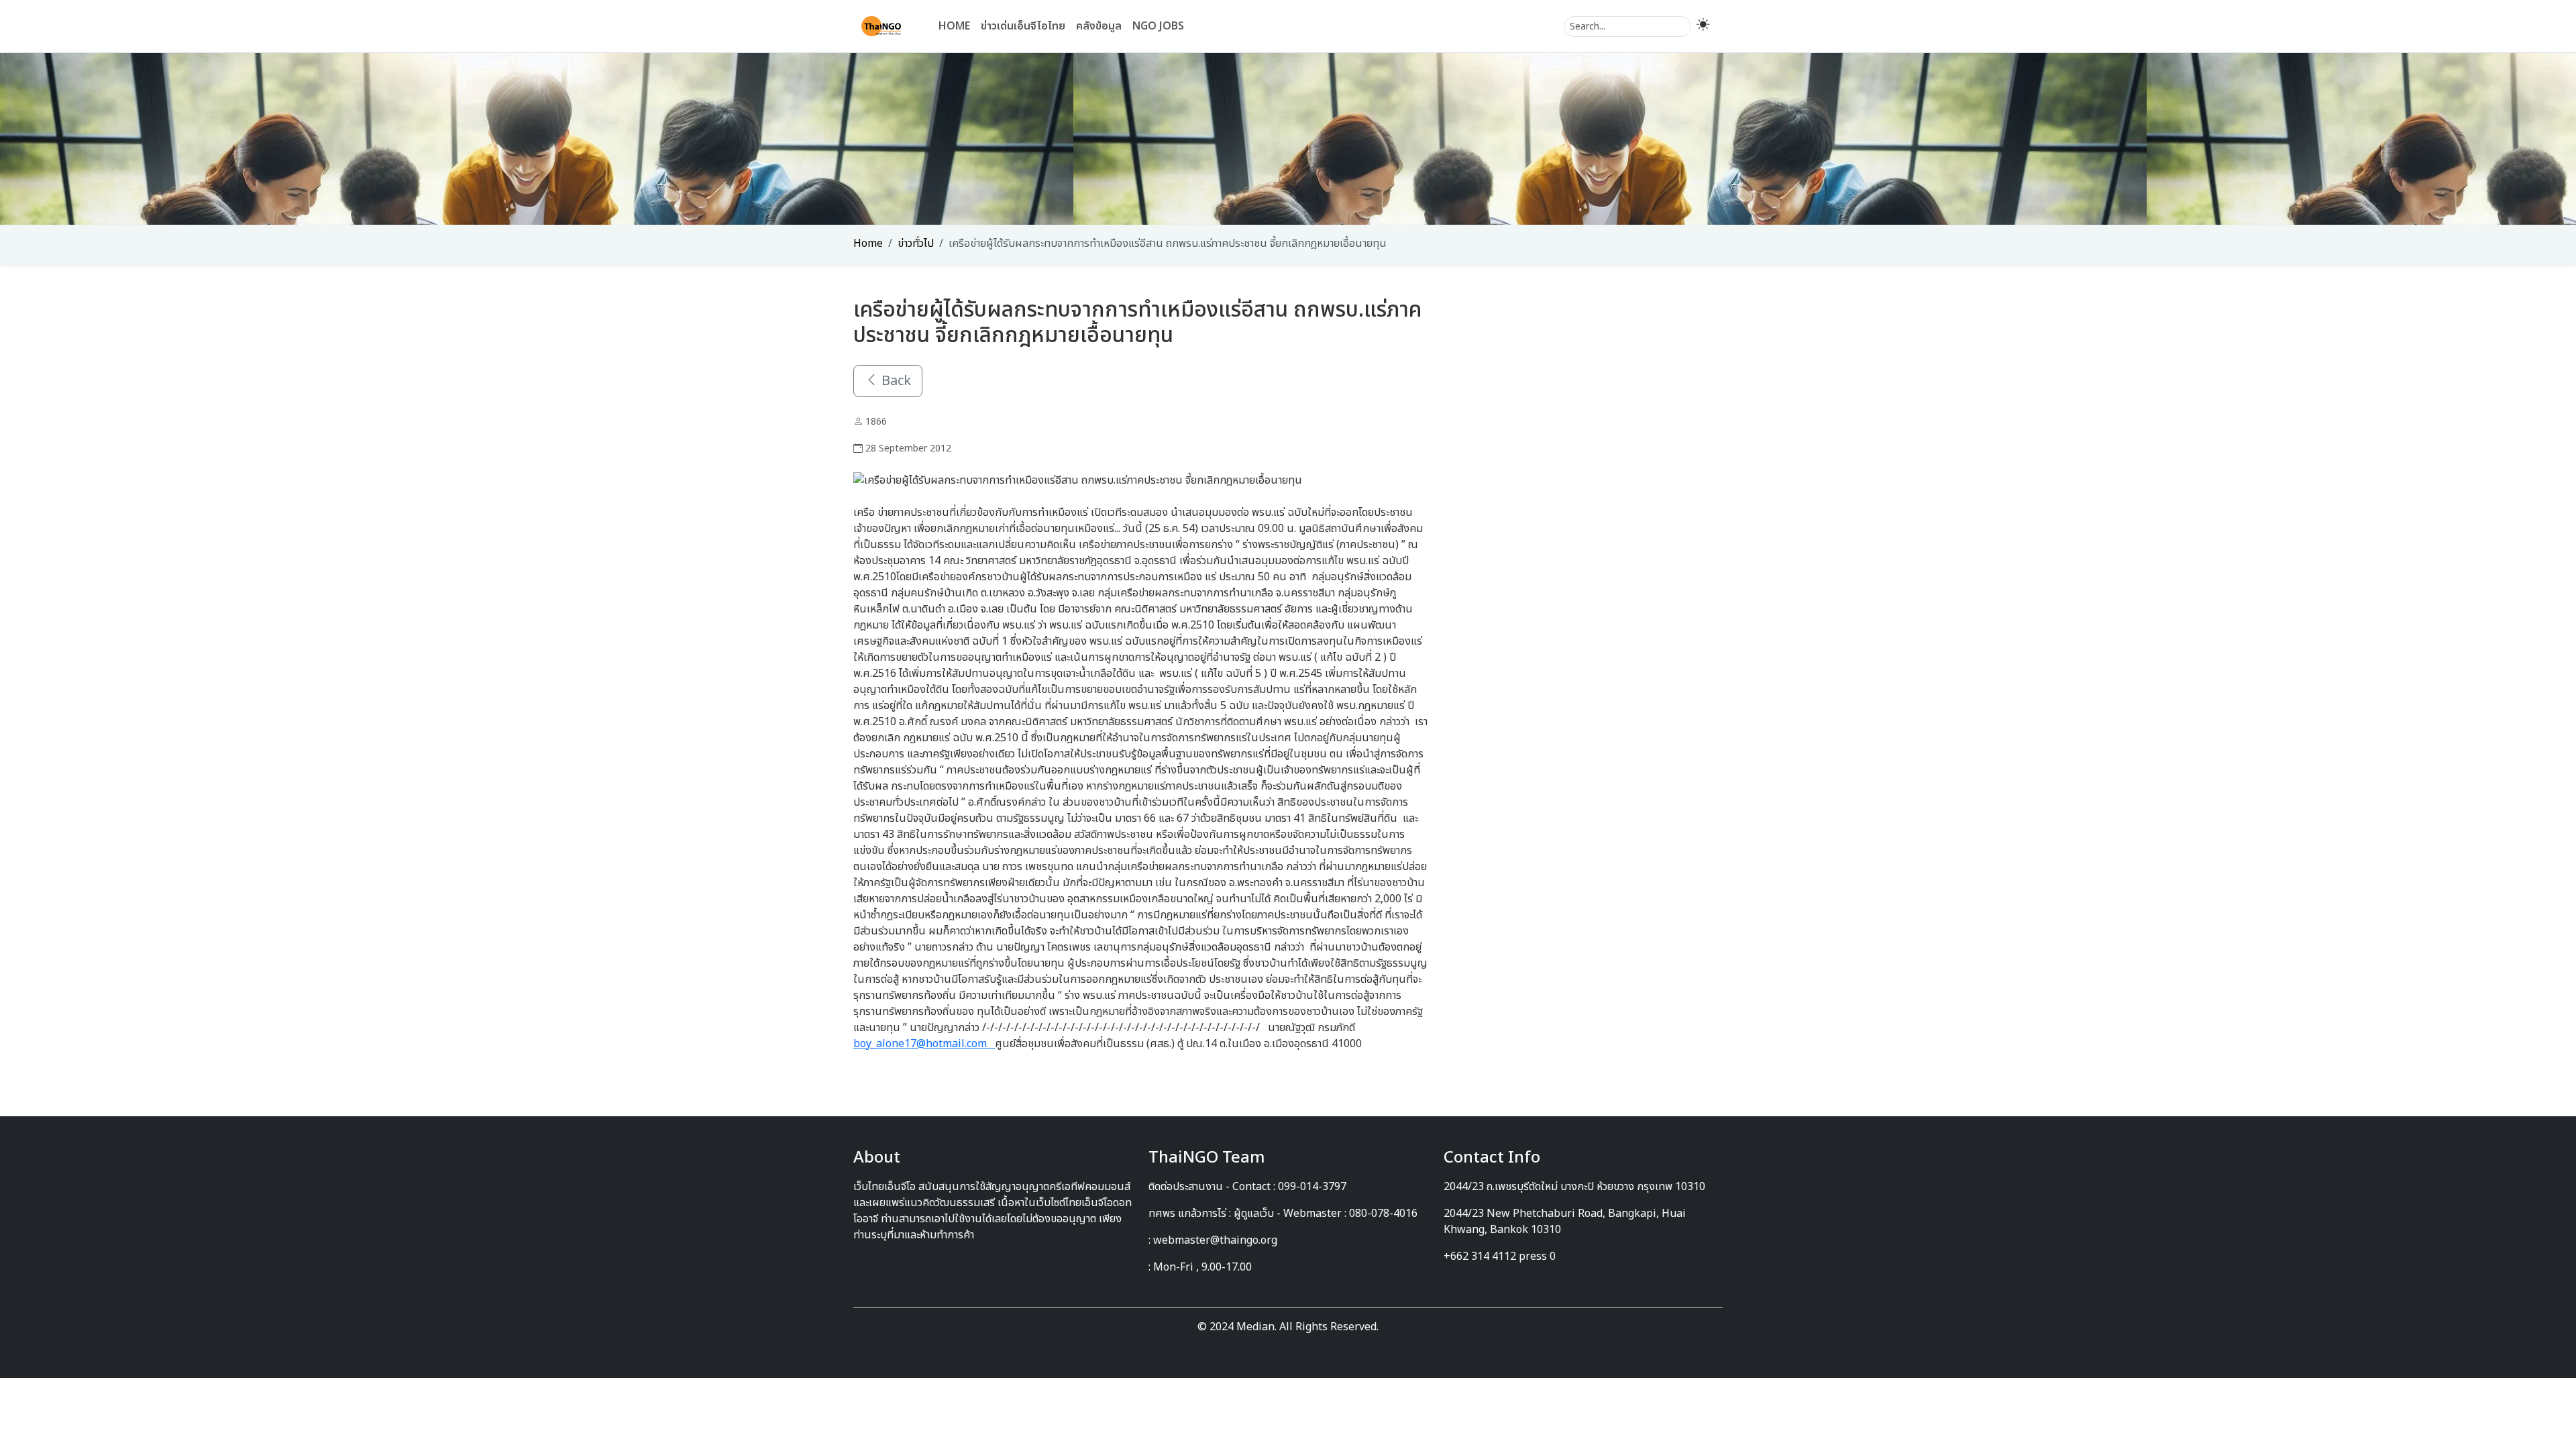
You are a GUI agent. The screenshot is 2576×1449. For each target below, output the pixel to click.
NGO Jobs (1158, 26)
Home (954, 26)
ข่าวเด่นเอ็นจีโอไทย (1023, 26)
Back (895, 381)
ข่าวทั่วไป (916, 244)
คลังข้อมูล (1099, 26)
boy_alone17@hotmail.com (924, 1044)
